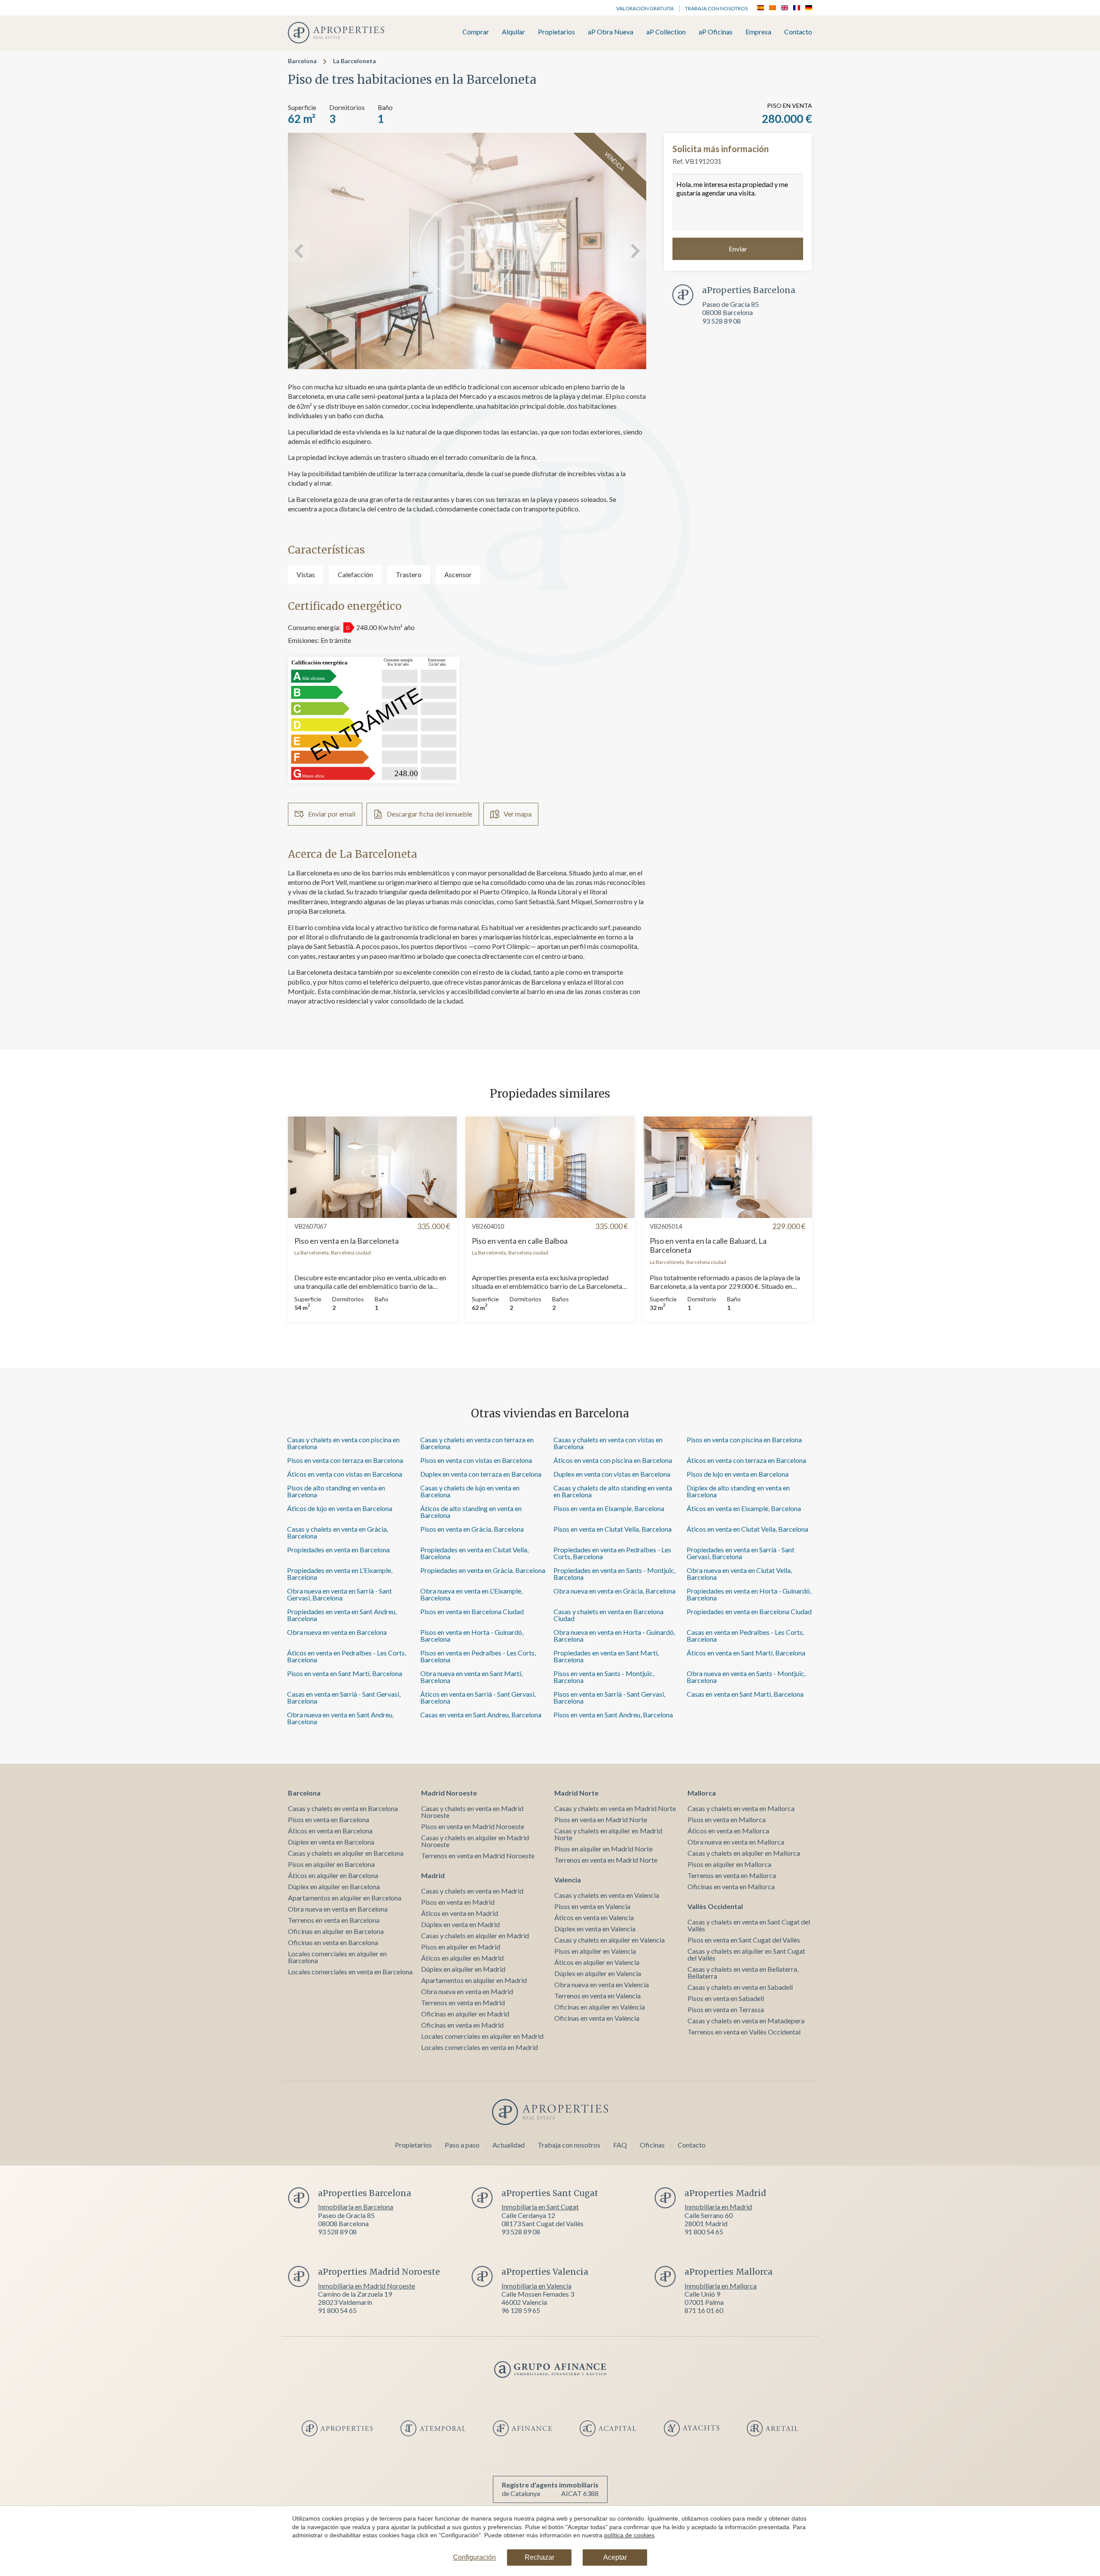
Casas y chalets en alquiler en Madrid (475, 1935)
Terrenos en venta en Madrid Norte (606, 1860)
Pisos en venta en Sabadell (726, 1998)
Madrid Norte (576, 1793)
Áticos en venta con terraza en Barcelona (746, 1460)
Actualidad (509, 2145)
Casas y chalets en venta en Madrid (472, 1891)
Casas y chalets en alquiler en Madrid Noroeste (475, 1841)
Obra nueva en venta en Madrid (467, 1991)
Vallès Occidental (715, 1906)
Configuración (474, 2557)
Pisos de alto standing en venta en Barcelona (336, 1491)
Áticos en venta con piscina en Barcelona (613, 1460)
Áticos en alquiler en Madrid (462, 1958)
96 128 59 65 (521, 2310)
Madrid (433, 1875)
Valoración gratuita (645, 8)
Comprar (476, 32)
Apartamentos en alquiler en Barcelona (345, 1898)
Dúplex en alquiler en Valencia (598, 1973)
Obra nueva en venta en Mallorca (736, 1842)
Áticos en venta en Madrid (460, 1913)
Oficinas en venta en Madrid (462, 2025)
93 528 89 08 (721, 320)
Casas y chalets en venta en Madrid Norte (615, 1808)
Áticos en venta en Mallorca (728, 1831)
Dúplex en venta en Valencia (595, 1929)
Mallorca (702, 1793)
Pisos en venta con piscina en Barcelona (744, 1439)
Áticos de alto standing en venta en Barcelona (471, 1512)
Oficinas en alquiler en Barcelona (336, 1931)
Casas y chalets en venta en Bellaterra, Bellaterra (743, 1972)
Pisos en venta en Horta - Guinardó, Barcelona (472, 1635)
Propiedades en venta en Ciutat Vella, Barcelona (474, 1553)
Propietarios (556, 32)
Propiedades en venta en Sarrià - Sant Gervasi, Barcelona (741, 1553)
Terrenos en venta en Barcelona (334, 1920)
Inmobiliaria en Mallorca (721, 2286)
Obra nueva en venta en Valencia (602, 1984)
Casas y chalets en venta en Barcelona (343, 1808)
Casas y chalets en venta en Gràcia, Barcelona (338, 1532)
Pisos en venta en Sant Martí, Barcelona (345, 1673)
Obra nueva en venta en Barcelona (337, 1632)
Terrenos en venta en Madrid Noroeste (478, 1856)
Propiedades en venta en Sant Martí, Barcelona (606, 1656)
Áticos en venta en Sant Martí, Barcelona (746, 1653)
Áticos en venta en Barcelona (330, 1831)
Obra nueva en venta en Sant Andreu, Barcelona (340, 1718)
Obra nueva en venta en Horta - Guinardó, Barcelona (614, 1635)
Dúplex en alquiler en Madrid (463, 1969)
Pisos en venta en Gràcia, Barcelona (472, 1529)
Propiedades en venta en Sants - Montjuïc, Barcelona (614, 1574)
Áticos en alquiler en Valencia (597, 1962)
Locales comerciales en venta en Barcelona (350, 1972)
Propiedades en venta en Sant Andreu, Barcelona (342, 1615)
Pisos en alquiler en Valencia (595, 1951)
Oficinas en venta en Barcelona (333, 1942)
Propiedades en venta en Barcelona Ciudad (749, 1611)
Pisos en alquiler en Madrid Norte (603, 1849)
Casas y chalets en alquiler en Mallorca (744, 1853)
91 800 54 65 (704, 2232)
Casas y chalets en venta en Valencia (607, 1895)
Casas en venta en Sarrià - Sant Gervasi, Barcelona (344, 1697)
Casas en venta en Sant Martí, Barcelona (745, 1694)
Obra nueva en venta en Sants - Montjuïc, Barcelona (746, 1677)
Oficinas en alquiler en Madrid (465, 2014)
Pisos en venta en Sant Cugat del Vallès (744, 1940)
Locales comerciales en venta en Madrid (480, 2047)
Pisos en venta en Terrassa (726, 2009)
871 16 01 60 (704, 2310)
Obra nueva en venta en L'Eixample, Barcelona (471, 1594)
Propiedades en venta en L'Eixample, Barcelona (340, 1574)
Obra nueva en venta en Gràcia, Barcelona (614, 1591)
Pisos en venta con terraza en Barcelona (345, 1460)
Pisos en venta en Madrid (458, 1902)
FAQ (620, 2145)
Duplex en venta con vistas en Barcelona (612, 1474)
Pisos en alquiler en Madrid (461, 1947)
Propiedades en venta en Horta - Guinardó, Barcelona (749, 1594)
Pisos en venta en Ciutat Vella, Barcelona (613, 1529)
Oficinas (652, 2145)
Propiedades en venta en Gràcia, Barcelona (483, 1570)
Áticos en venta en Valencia (594, 1917)
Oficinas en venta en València (597, 2018)
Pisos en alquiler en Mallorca (729, 1864)
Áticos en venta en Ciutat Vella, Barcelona (747, 1529)
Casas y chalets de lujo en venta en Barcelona (470, 1491)
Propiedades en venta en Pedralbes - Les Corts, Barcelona (612, 1553)
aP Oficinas (716, 32)
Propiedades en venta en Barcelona (338, 1550)
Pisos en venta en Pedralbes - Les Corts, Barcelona (478, 1656)
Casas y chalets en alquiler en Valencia (610, 1940)
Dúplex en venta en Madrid (460, 1924)
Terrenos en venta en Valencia (597, 1996)
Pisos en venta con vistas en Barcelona (476, 1460)
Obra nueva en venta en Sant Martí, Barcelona (471, 1677)
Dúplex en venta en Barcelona (331, 1842)
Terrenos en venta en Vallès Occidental (744, 2032)
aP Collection (666, 32)
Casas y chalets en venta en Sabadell (740, 1987)
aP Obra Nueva (611, 32)
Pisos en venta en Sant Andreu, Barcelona (613, 1715)
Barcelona (302, 61)
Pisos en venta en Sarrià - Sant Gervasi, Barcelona (609, 1697)
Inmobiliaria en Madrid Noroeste (367, 2286)
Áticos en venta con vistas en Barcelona (345, 1474)
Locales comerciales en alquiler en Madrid (482, 2036)
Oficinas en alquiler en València (600, 2007)
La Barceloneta (354, 61)
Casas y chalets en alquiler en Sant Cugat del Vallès (746, 1954)
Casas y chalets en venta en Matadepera (746, 2021)
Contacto (798, 32)
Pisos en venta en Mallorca (727, 1819)
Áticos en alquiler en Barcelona (333, 1875)
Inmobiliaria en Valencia (536, 2286)
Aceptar (615, 2557)
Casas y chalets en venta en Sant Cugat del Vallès (749, 1925)
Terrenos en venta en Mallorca (732, 1875)
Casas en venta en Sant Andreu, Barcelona (481, 1715)
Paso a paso (462, 2145)
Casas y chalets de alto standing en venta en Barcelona (613, 1491)
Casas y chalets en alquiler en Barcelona (346, 1853)
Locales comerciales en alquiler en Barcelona (337, 1957)
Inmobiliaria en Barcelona (356, 2207)
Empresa (758, 32)
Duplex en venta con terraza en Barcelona (481, 1474)
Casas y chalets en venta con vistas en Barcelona (608, 1443)
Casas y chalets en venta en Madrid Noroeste (472, 1812)
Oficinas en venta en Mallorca (731, 1886)
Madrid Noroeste (449, 1793)
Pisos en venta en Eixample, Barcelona (609, 1508)
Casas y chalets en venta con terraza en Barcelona (477, 1443)
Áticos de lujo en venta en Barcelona (340, 1508)
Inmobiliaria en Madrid (718, 2207)
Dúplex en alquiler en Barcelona (334, 1886)
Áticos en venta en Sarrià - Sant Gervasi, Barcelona (478, 1697)
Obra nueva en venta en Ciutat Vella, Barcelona (739, 1574)
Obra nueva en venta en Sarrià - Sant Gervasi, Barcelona (339, 1594)
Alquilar (513, 32)
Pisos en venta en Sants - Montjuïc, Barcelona (604, 1677)
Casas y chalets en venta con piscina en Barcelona (343, 1443)
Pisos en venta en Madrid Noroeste (473, 1826)
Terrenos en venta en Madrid (463, 2002)
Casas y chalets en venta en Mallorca (741, 1808)
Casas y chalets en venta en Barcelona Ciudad (608, 1615)
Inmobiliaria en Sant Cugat (540, 2207)
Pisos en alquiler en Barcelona (331, 1864)
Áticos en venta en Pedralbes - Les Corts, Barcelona (347, 1656)
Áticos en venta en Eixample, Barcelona (744, 1508)
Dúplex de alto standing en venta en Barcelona (738, 1491)
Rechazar (539, 2557)
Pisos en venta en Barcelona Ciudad (472, 1611)
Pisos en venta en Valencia (592, 1906)
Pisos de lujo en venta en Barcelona (738, 1474)
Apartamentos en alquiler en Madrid (474, 1980)
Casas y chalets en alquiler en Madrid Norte (608, 1834)
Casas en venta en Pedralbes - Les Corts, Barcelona (745, 1635)
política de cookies (629, 2535)
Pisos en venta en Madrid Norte (601, 1819)
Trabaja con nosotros (716, 8)
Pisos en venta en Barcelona (328, 1819)
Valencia (568, 1880)
